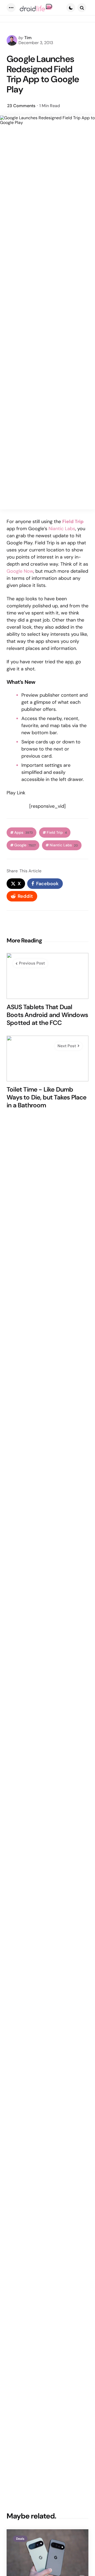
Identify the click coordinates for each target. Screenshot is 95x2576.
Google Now (20, 571)
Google (25, 845)
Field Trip (57, 833)
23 (21, 106)
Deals (20, 2539)
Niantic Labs (62, 529)
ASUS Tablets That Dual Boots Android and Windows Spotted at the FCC (47, 1015)
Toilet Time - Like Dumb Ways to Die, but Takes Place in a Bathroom (47, 1097)
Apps (23, 833)
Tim (28, 38)
